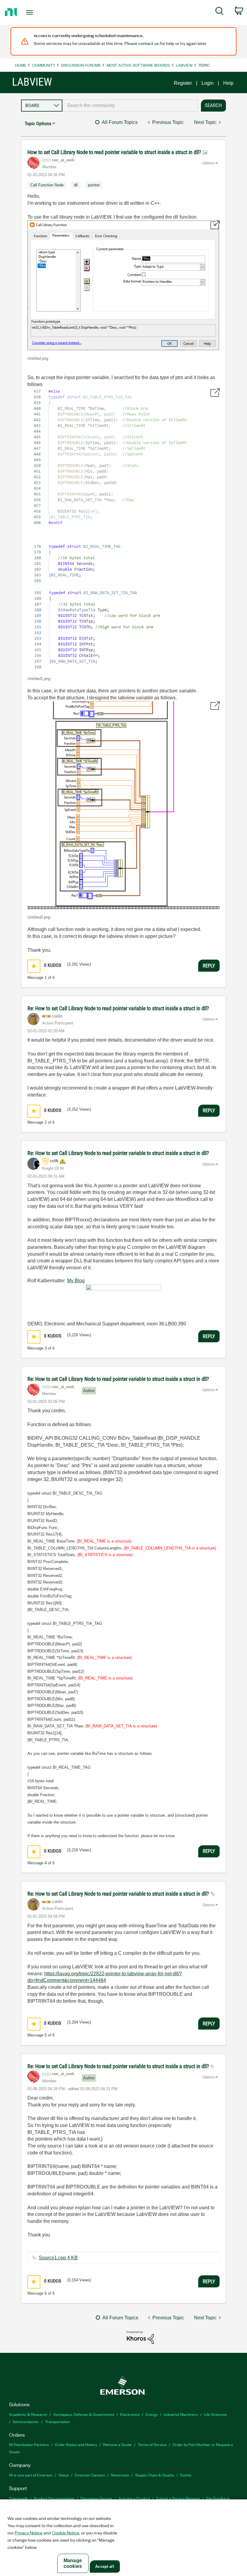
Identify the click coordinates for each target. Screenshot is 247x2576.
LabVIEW (184, 65)
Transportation (57, 2421)
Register (183, 83)
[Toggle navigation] (37, 12)
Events (186, 2475)
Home (21, 65)
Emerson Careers (90, 2475)
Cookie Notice (66, 2533)
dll (76, 185)
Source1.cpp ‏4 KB (58, 2258)
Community (44, 65)
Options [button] (209, 163)
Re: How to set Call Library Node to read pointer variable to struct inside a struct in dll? (118, 1008)
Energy (152, 2414)
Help (228, 83)
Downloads (18, 2498)
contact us (149, 43)
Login (208, 83)
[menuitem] (219, 12)
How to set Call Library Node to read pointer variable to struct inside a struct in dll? (115, 152)
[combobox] (130, 106)
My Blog (76, 1281)
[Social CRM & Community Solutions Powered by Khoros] (140, 2337)
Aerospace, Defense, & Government (84, 2414)
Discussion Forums (81, 65)
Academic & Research (28, 2414)
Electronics (130, 2414)
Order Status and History (76, 2444)
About (64, 2475)
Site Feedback (218, 2498)
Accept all (105, 2567)
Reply (209, 966)
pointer (94, 185)
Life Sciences (215, 2414)
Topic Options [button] (38, 123)
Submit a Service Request (178, 2498)
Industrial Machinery (181, 2414)
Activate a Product (134, 2498)
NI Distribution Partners (29, 2444)
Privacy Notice (29, 2533)
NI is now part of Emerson (31, 2475)
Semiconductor (26, 2421)
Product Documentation (54, 2498)
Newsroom (120, 2475)
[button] (123, 286)
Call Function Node (47, 185)
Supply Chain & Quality (155, 2475)
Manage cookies (73, 2563)
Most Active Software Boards (138, 65)
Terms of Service (152, 2444)
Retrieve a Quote (117, 2444)
